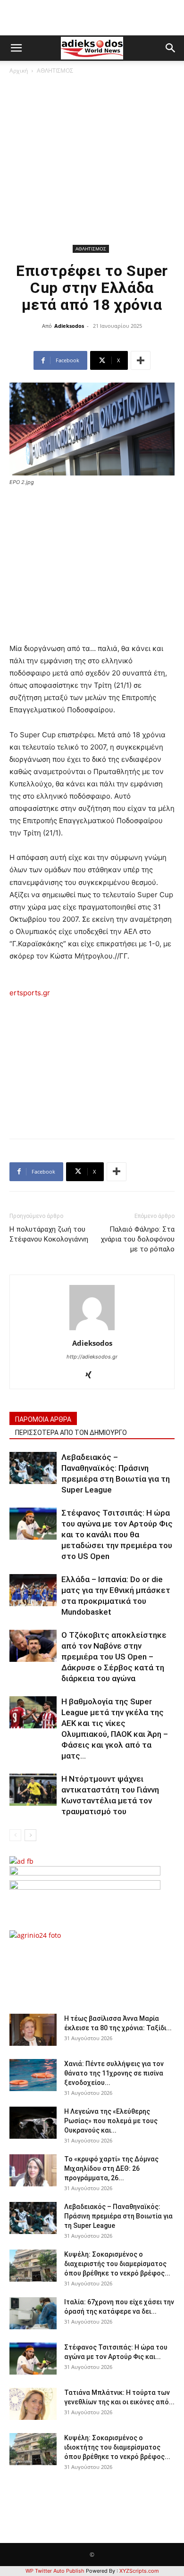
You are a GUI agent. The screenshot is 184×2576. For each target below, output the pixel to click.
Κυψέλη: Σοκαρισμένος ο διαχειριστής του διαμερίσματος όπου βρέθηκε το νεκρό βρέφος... (117, 2264)
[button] (16, 48)
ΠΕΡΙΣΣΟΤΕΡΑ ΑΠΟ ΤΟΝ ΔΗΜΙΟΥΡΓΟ (71, 1433)
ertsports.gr (30, 993)
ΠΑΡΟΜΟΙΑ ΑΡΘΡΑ (43, 1419)
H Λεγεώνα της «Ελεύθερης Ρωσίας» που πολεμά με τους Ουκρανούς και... (111, 2121)
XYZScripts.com (139, 2571)
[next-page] (30, 1835)
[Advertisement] (92, 161)
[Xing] (92, 1376)
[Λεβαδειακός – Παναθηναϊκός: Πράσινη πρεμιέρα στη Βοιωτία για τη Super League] (33, 1468)
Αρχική (19, 71)
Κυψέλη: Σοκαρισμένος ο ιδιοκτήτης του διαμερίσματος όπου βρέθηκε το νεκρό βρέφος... (117, 2447)
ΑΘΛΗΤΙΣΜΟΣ (55, 71)
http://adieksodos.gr (92, 1357)
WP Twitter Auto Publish (55, 2571)
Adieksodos (69, 326)
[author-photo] (92, 1330)
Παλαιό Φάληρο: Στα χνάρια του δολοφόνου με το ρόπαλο (138, 1239)
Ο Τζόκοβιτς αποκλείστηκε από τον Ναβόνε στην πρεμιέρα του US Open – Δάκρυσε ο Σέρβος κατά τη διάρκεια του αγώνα (114, 1657)
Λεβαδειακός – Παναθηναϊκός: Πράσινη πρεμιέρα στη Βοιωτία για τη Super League (118, 2216)
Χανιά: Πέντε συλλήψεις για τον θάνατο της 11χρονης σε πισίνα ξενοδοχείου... (114, 2073)
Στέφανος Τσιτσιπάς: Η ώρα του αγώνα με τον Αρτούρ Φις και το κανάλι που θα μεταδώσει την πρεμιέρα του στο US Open (117, 1534)
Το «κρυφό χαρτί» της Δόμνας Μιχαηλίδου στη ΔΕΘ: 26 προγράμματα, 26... (111, 2168)
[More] (141, 360)
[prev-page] (15, 1835)
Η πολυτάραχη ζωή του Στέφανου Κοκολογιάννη (49, 1234)
